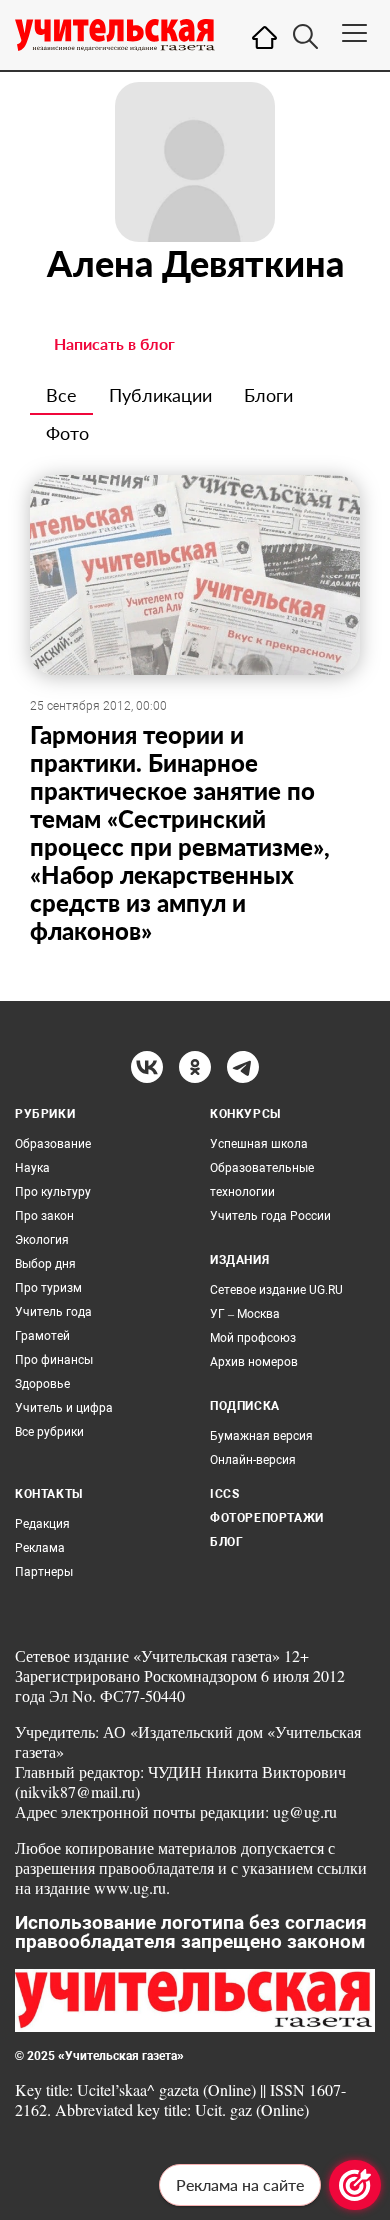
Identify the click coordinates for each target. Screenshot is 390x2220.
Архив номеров (254, 1362)
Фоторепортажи (267, 1518)
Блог (226, 1542)
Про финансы (54, 1360)
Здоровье (42, 1384)
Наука (32, 1168)
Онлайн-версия (253, 1460)
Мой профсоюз (253, 1338)
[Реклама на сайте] (355, 2185)
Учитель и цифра (64, 1408)
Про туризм (48, 1288)
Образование (53, 1144)
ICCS (224, 1494)
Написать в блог (114, 343)
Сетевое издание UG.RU (276, 1290)
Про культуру (53, 1192)
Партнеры (44, 1572)
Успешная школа (259, 1144)
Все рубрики (49, 1432)
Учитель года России (270, 1216)
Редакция (42, 1524)
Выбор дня (45, 1264)
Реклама (40, 1548)
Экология (42, 1240)
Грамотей (42, 1336)
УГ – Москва (245, 1314)
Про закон (44, 1216)
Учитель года (53, 1312)
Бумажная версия (261, 1436)
